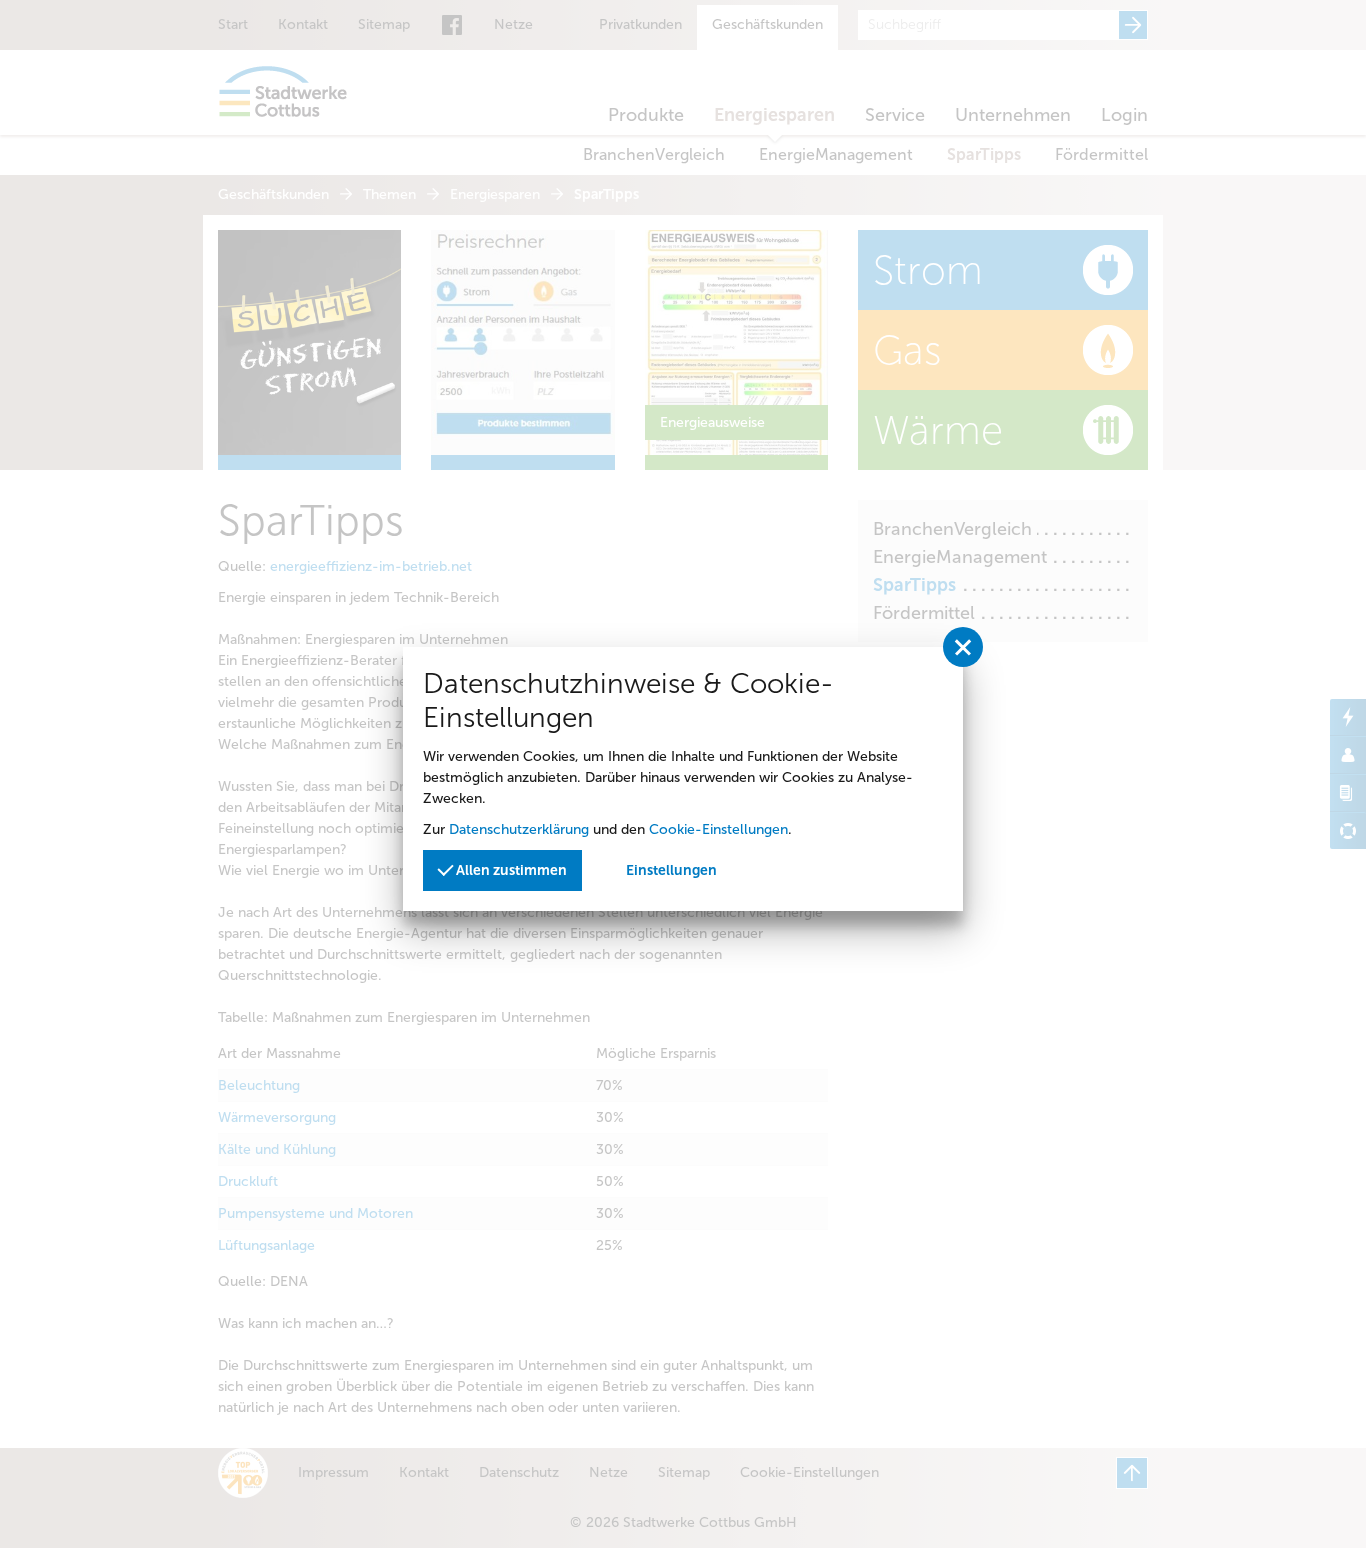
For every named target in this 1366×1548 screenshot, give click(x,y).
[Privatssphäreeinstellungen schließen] (963, 647)
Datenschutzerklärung (519, 829)
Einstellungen (671, 870)
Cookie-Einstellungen (718, 829)
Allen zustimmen (510, 870)
